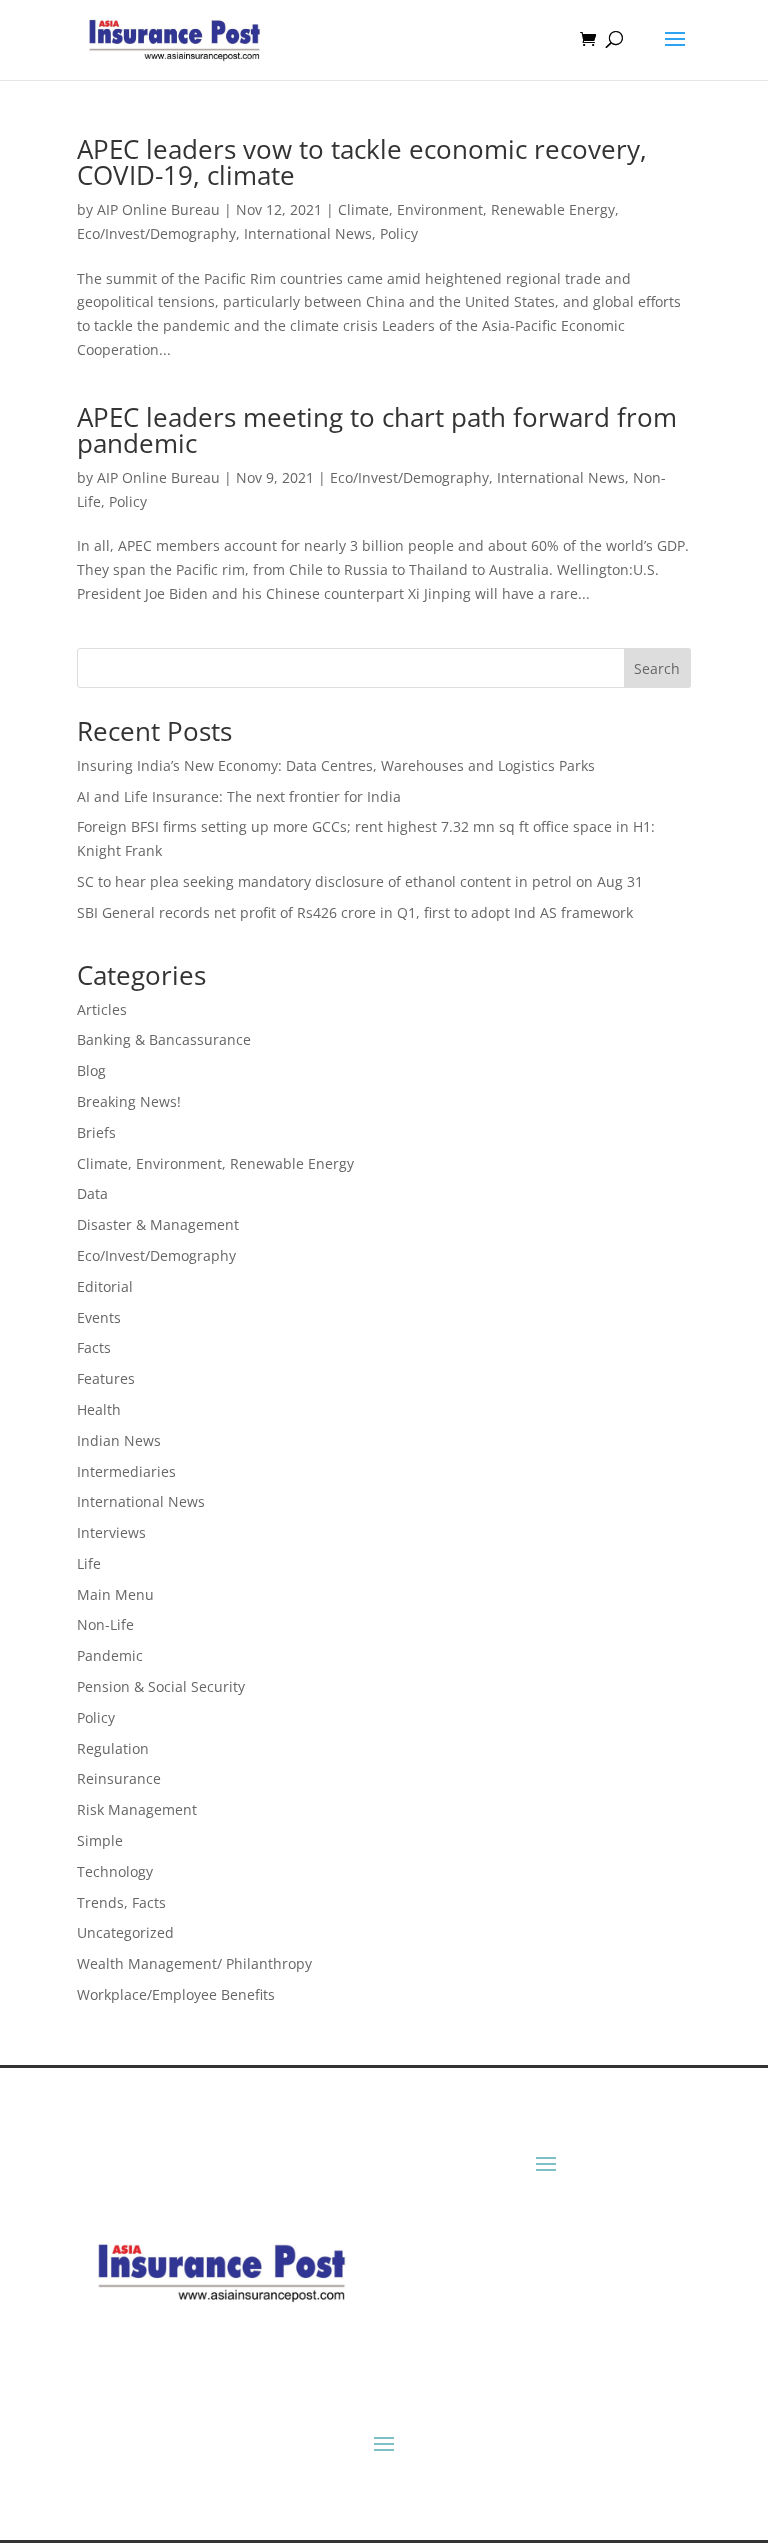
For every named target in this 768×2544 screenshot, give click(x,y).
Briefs (96, 1132)
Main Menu (115, 1594)
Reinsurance (119, 1778)
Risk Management (137, 1809)
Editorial (105, 1286)
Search (657, 668)
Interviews (111, 1532)
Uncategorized (125, 1932)
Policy (399, 233)
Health (99, 1409)
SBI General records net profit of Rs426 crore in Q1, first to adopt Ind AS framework (355, 912)
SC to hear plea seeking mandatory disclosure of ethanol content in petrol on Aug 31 (360, 881)
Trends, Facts (121, 1902)
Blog (91, 1070)
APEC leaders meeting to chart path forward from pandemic (377, 430)
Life (89, 1563)
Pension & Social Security (161, 1686)
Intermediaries (126, 1471)
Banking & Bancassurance (164, 1039)
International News (308, 233)
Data (92, 1193)
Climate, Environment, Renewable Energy (476, 209)
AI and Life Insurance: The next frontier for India (239, 796)
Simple (100, 1840)
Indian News (119, 1440)
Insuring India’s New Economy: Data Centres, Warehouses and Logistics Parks (336, 765)
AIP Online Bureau (158, 209)
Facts (94, 1347)
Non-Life (105, 1624)
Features (106, 1378)
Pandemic (110, 1655)
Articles (102, 1009)
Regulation (113, 1748)
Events (99, 1317)
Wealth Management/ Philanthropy (194, 1963)
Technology (115, 1871)
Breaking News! (129, 1101)
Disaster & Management (158, 1224)
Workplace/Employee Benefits (176, 1994)
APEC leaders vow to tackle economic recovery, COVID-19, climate (362, 162)
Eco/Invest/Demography (156, 233)
